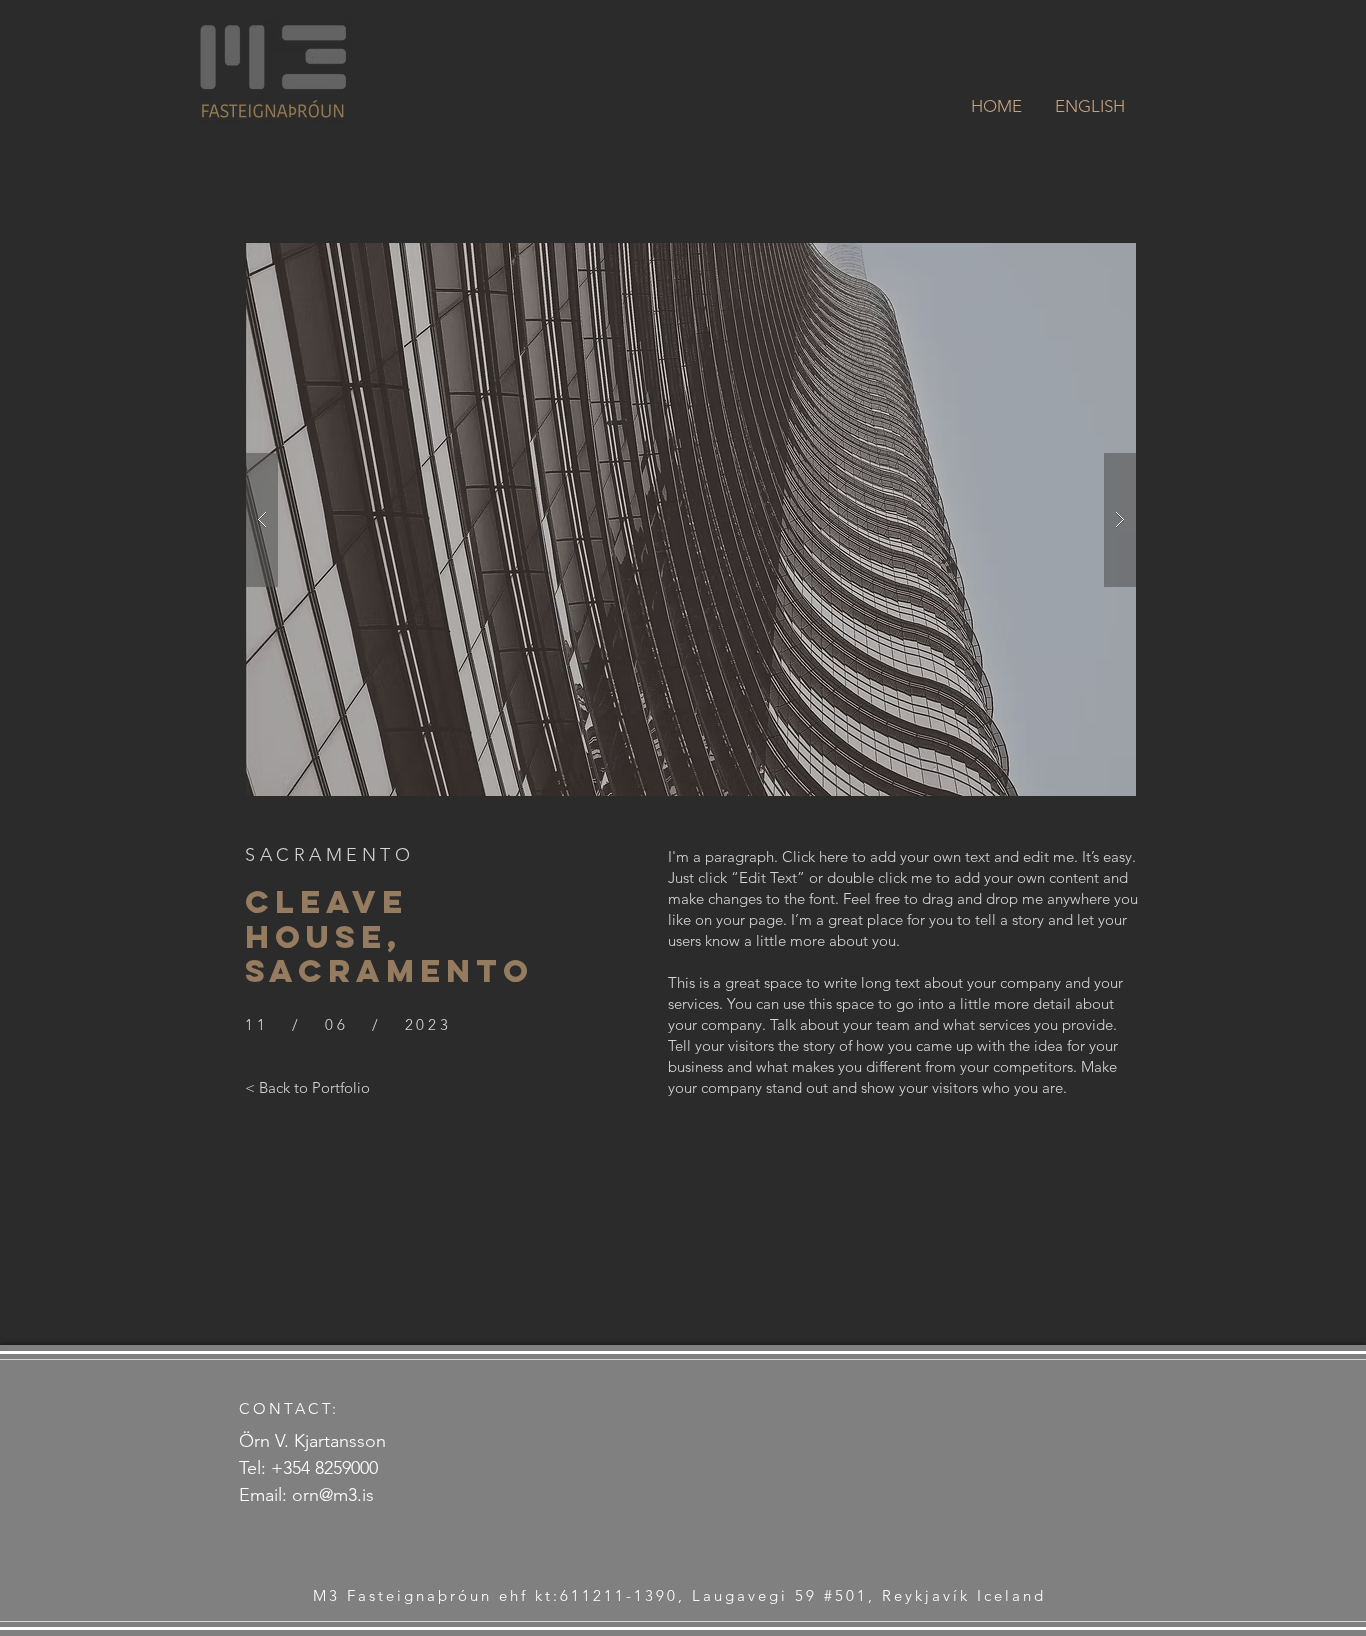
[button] (691, 519)
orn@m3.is (333, 1495)
